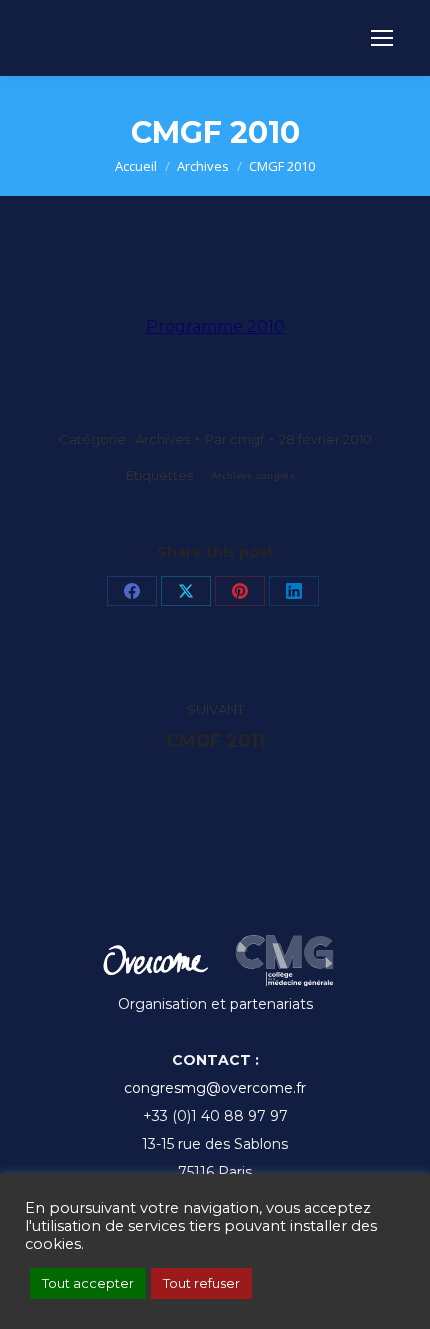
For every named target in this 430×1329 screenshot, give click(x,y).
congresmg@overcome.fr (215, 1088)
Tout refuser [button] (201, 1283)
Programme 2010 (215, 326)
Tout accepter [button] (88, 1283)
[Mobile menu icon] (382, 38)
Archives (162, 439)
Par (234, 439)
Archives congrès (253, 475)
